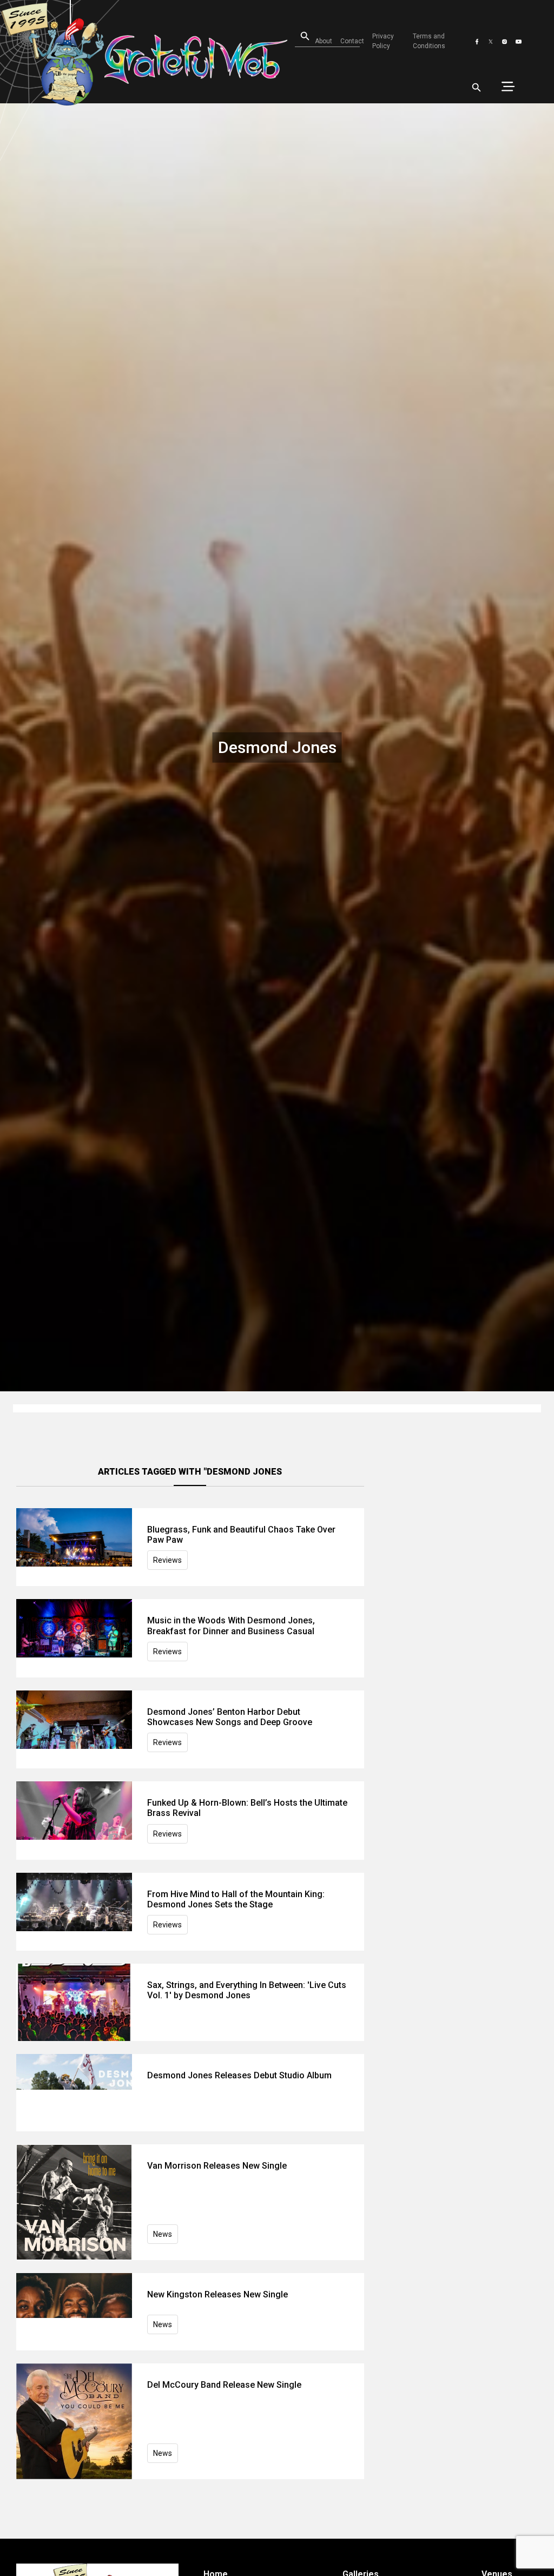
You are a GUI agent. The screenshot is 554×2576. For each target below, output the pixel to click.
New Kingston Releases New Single (217, 2294)
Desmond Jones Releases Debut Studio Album (239, 2075)
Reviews (167, 1560)
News (163, 2234)
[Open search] (477, 88)
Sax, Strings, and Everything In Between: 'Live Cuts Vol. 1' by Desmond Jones (247, 1990)
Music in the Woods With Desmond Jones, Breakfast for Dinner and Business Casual (231, 1626)
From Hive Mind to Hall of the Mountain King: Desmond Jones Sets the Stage (236, 1899)
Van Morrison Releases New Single (217, 2166)
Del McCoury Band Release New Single (224, 2385)
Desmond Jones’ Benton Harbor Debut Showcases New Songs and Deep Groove (230, 1717)
